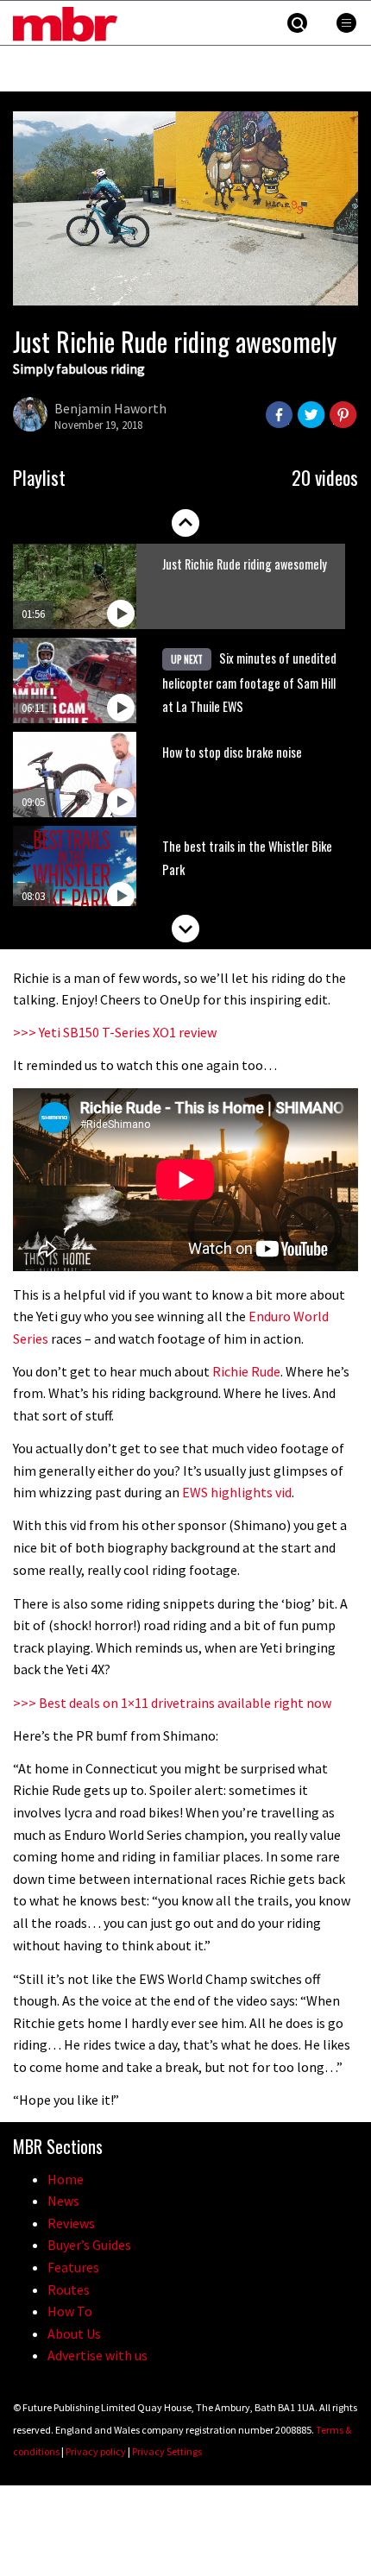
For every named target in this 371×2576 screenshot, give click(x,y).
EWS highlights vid (237, 1492)
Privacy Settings (167, 2451)
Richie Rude (246, 1371)
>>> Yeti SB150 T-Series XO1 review (115, 1032)
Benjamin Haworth (110, 408)
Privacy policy (96, 2451)
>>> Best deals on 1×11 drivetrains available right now (172, 1703)
